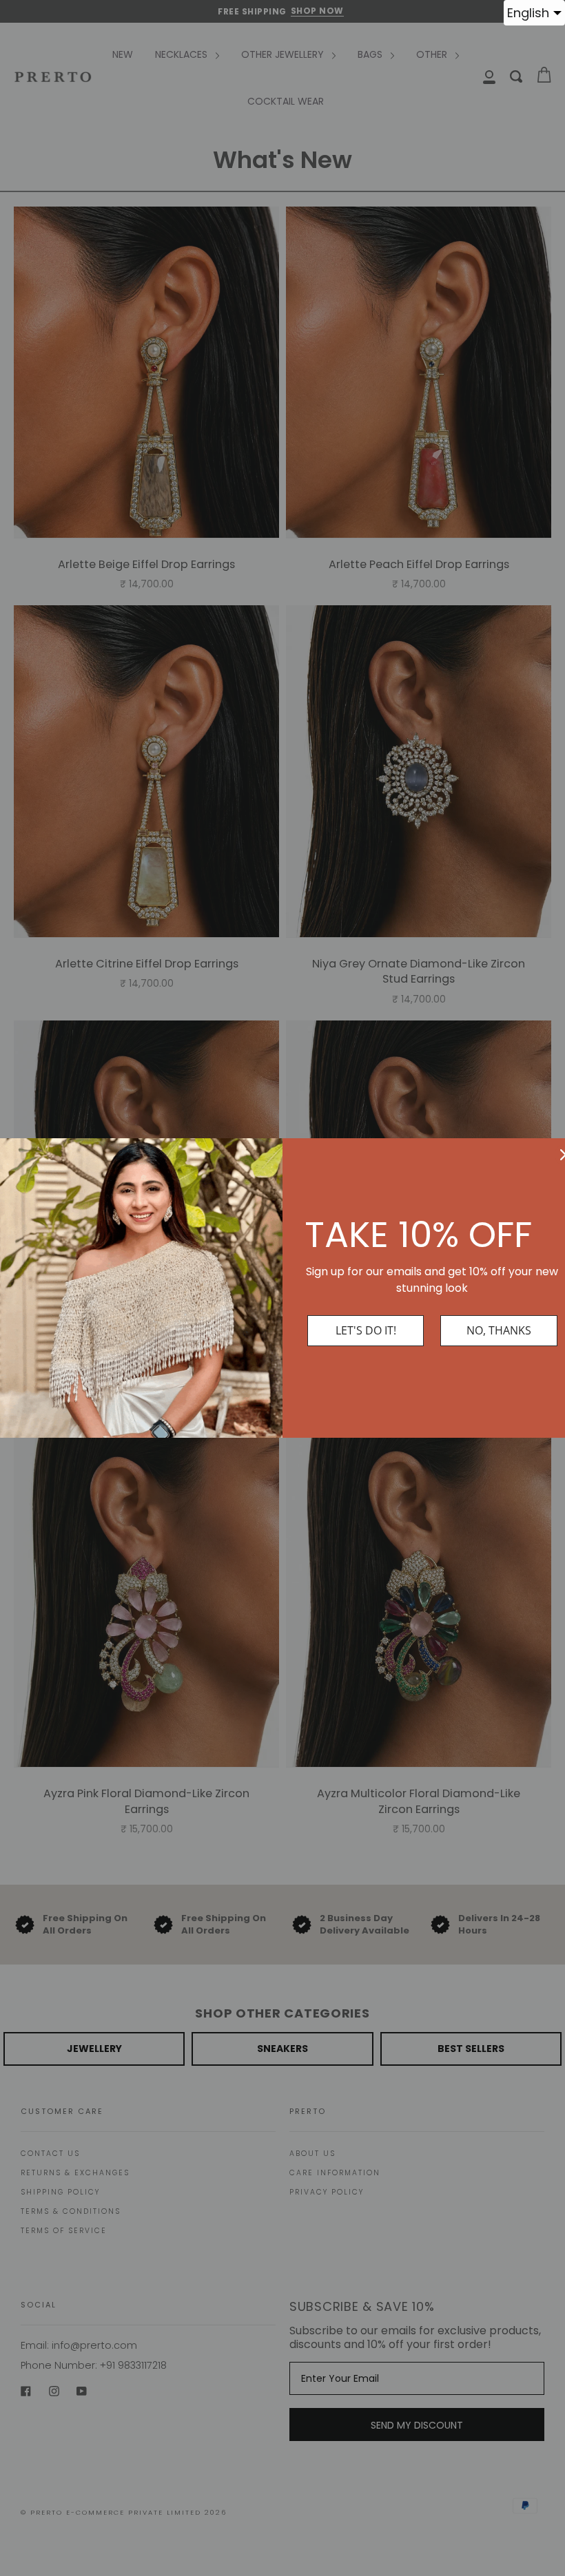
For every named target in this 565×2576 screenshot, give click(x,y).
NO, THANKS (499, 1330)
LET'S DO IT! (366, 1330)
